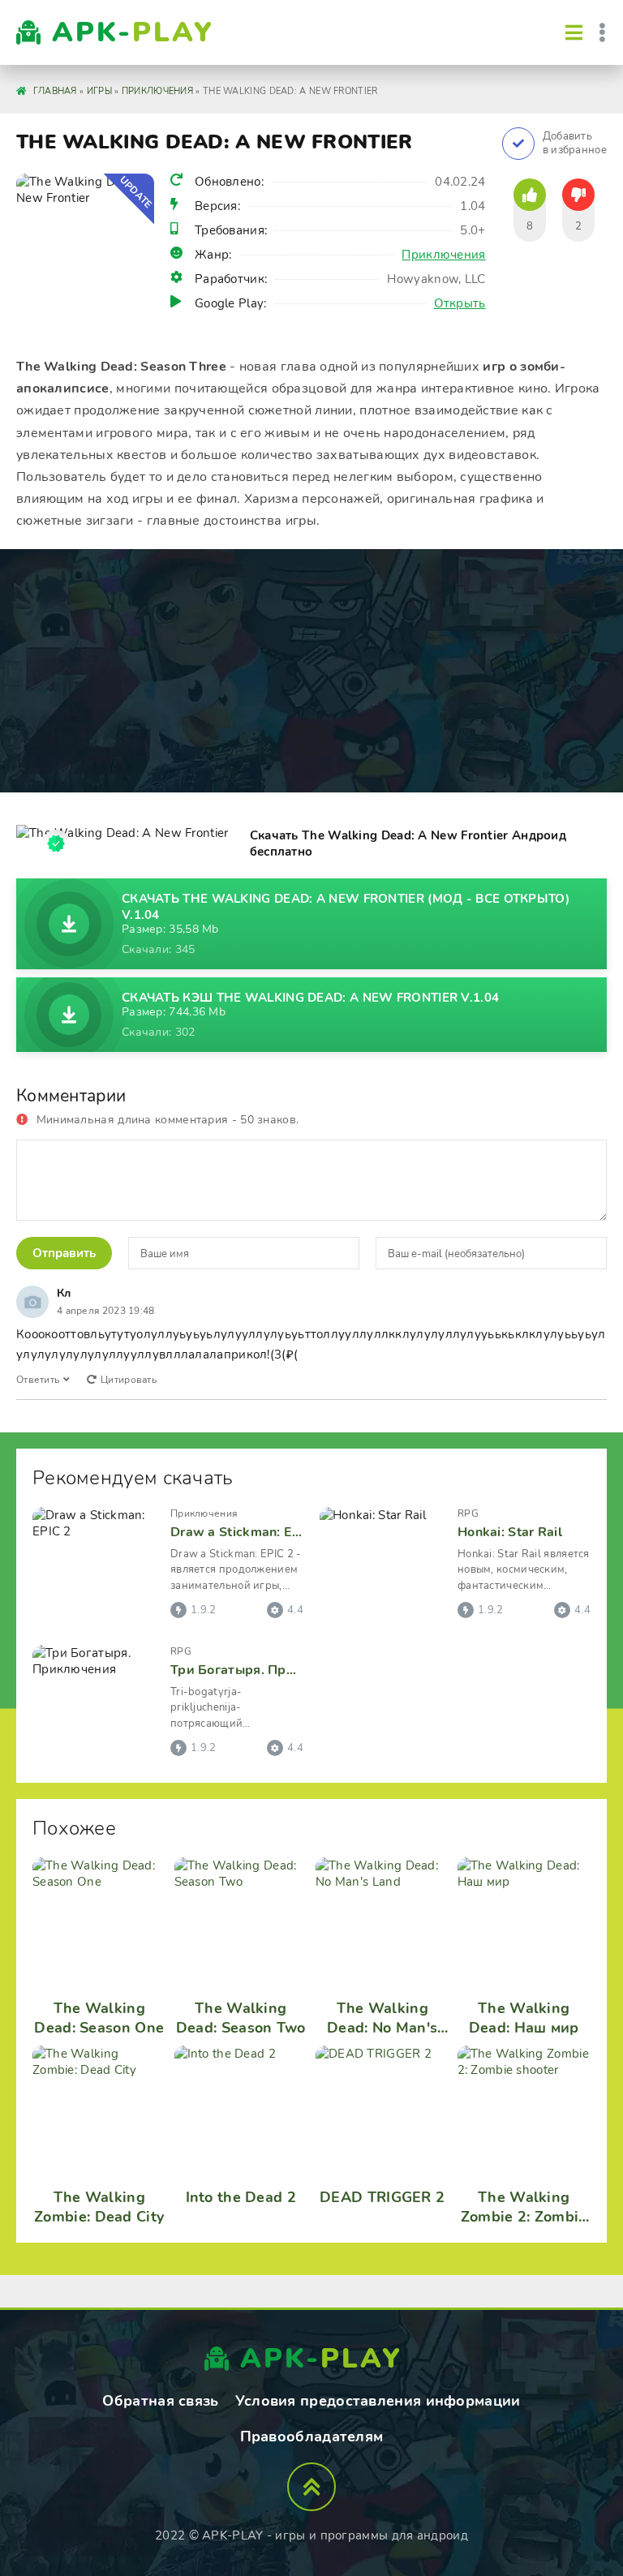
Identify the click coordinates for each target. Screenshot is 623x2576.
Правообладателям (312, 2436)
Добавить (575, 144)
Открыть (460, 303)
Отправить (64, 1253)
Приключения (443, 255)
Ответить (38, 1380)
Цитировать (129, 1380)
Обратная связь (160, 2401)
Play (133, 32)
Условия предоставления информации (378, 2401)
